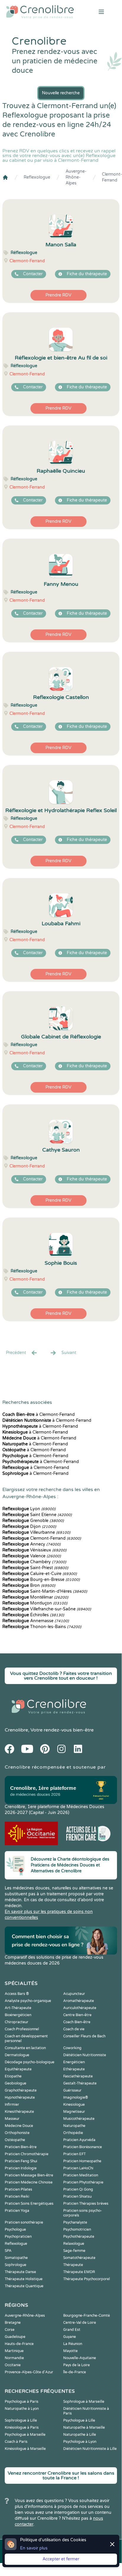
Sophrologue (16, 2265)
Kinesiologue (74, 2105)
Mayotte (70, 2351)
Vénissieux (34, 1550)
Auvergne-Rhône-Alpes (76, 177)
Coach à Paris (16, 2442)
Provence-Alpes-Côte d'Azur (29, 2372)
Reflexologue (37, 177)
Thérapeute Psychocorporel (87, 2279)
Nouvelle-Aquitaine (80, 2358)
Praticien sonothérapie (24, 2222)
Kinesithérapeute (19, 2112)
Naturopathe (74, 2126)
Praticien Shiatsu (77, 2196)
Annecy (31, 1544)
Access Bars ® (17, 1994)
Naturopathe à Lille (80, 2435)
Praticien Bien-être (21, 2147)
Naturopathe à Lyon (22, 2409)
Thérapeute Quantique (24, 2286)
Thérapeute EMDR (79, 2272)
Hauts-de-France (19, 2344)
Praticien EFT (74, 2154)
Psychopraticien (18, 2237)
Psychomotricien (77, 2229)
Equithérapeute (18, 2069)
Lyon (29, 1509)
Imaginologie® (76, 2097)
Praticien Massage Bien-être (29, 2175)
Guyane (70, 2337)
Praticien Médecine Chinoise (29, 2182)
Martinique (14, 2351)
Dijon (29, 1527)
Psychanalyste (75, 2222)
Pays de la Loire (77, 2365)
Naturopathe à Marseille (84, 2427)
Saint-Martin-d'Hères (45, 1591)
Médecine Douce (19, 2126)
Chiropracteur (17, 2022)
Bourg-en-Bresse (41, 1580)
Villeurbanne (36, 1532)
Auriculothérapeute (80, 2008)
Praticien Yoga (17, 2211)
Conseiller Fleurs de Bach (84, 2036)
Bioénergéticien (18, 2015)
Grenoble (33, 1521)
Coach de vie (74, 2029)
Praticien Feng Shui (21, 2161)
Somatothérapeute (79, 2258)
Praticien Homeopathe (82, 2161)
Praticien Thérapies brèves (86, 2204)
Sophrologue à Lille (21, 2420)
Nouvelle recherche (61, 93)
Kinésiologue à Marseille (25, 2449)
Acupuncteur (74, 1994)
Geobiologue (16, 2083)
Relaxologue (74, 2244)
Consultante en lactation (25, 2048)
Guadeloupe (15, 2337)
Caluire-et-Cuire (40, 1574)
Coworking (72, 2048)
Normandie (14, 2358)
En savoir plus (34, 2548)
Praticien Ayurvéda (79, 2140)
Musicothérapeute (79, 2119)
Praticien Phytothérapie (83, 2182)
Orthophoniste (17, 2133)
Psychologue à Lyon (80, 2442)
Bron (29, 1585)
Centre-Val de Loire (80, 2323)
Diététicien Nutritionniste (85, 2055)
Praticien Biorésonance (83, 2147)
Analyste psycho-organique (28, 2001)
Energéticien (74, 2062)
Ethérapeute (74, 2069)
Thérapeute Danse (20, 2272)
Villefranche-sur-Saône (47, 1609)
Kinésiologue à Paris (22, 2427)
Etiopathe (13, 2076)
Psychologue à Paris (22, 2402)
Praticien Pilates (18, 2189)
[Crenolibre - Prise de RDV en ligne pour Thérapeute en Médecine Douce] (41, 12)
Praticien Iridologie (21, 2168)
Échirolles (33, 1615)
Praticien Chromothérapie (27, 2154)
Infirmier (12, 2105)
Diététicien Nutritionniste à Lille (90, 2449)
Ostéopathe (15, 2140)
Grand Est (72, 2330)
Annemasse (36, 1621)
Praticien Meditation (81, 2175)
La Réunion (73, 2344)
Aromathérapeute (79, 2001)
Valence (32, 1556)
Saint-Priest (35, 1568)
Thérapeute (73, 2265)
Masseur (12, 2119)
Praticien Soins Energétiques (29, 2204)
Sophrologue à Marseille (84, 2402)
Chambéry (34, 1562)
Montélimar (35, 1597)
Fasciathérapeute (78, 2076)
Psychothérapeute (79, 2237)
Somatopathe (16, 2258)
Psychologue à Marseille (25, 2435)
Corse (10, 2330)
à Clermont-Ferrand (39, 1415)
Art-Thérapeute (18, 2008)
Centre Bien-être (77, 2015)
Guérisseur (72, 2090)
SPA (8, 2251)
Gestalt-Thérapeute (80, 2083)
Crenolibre (16, 1730)
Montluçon (35, 1603)
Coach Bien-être (77, 2022)
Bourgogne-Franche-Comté (87, 2316)
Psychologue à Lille (79, 2420)
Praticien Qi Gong (78, 2189)
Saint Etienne (37, 1515)
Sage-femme (74, 2251)
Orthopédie (73, 2133)
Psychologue (15, 2229)
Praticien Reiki (17, 2196)
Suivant (69, 1353)
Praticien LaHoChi (78, 2168)
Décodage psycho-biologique (30, 2062)
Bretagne (13, 2323)
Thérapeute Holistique (24, 2279)
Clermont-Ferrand (112, 177)
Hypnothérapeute (20, 2097)
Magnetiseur (74, 2112)
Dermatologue (17, 2055)
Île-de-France (75, 2372)
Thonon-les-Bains (42, 1627)
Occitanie (13, 2365)
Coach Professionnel (22, 2029)
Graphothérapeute (21, 2090)
